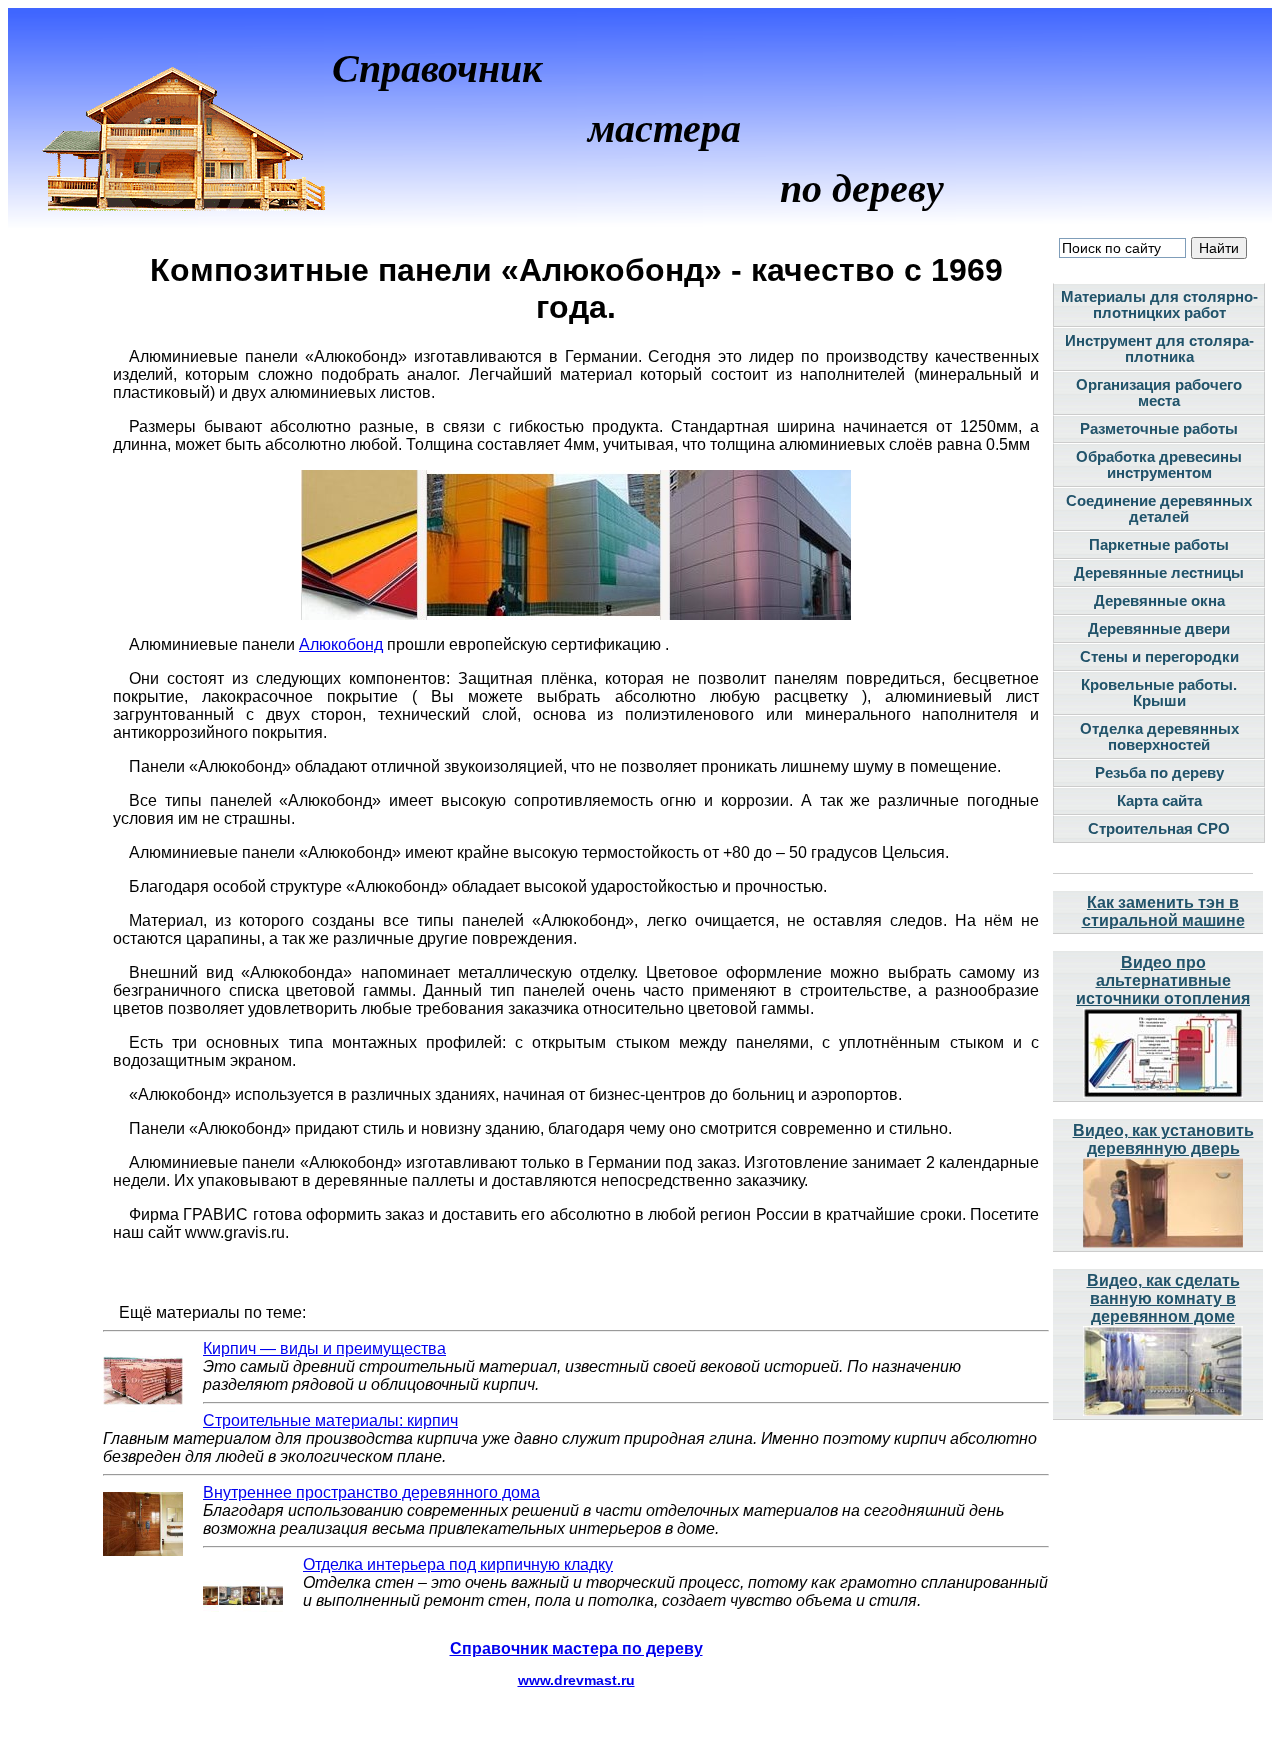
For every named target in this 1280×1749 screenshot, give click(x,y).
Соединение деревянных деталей (1159, 509)
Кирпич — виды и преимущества (324, 1348)
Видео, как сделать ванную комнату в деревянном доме (1163, 1298)
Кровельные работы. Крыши (1159, 693)
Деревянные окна (1159, 601)
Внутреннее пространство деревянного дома (371, 1492)
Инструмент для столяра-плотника (1159, 349)
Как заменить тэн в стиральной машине (1163, 911)
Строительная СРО (1159, 829)
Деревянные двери (1159, 629)
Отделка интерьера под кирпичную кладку (458, 1564)
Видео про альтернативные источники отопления (1163, 980)
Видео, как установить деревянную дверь (1163, 1139)
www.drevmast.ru (576, 1680)
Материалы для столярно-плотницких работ (1159, 305)
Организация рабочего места (1159, 393)
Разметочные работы (1159, 429)
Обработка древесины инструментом (1159, 465)
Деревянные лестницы (1159, 573)
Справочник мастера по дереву (576, 1648)
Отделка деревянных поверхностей (1159, 737)
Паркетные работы (1159, 545)
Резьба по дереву (1159, 773)
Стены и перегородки (1159, 657)
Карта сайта (1159, 801)
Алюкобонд (341, 644)
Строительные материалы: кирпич (330, 1420)
